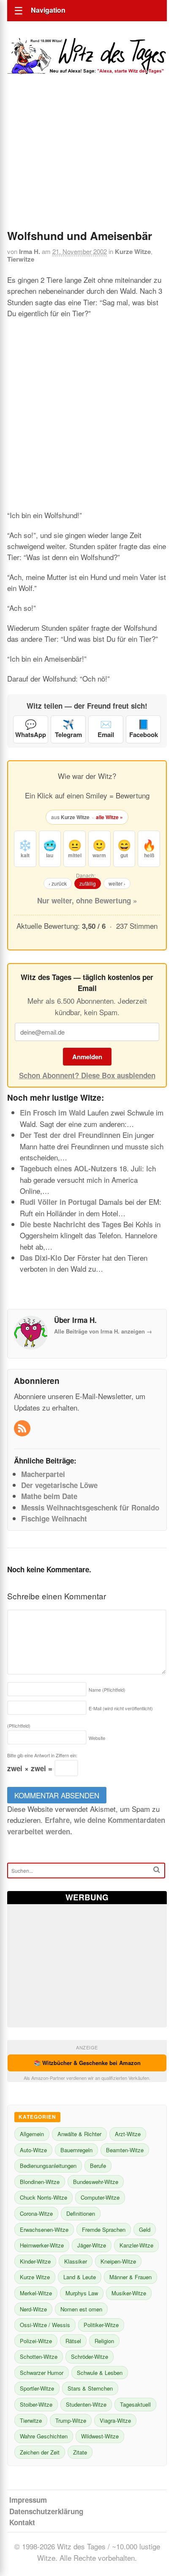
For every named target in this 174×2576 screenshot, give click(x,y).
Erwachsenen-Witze (44, 2229)
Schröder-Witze (90, 2357)
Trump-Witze (71, 2420)
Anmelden (87, 1057)
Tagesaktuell (135, 2404)
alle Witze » (109, 817)
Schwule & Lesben (100, 2373)
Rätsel (73, 2341)
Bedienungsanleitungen (48, 2166)
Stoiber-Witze (36, 2404)
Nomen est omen (81, 2309)
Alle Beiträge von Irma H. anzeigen (103, 1331)
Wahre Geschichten (44, 2436)
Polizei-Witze (36, 2341)
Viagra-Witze (115, 2420)
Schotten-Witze (39, 2357)
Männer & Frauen (130, 2277)
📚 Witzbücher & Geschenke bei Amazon (87, 2063)
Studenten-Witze (86, 2404)
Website (97, 1738)
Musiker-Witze (129, 2293)
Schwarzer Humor (42, 2373)
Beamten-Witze (125, 2150)
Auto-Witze (33, 2150)
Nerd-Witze (33, 2309)
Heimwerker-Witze (42, 2245)
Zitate (80, 2452)
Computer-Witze (100, 2197)
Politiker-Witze (101, 2325)
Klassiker (76, 2261)
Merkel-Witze (36, 2293)
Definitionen (81, 2213)
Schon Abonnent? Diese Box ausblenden (87, 1075)
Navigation (48, 10)
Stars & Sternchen (90, 2388)
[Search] (157, 1870)
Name (107, 1690)
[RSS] (23, 1429)
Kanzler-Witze (136, 2245)
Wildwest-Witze (100, 2436)
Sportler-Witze (37, 2388)
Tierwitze (21, 259)
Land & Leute (80, 2277)
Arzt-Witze (128, 2134)
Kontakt (22, 2522)
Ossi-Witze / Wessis (45, 2325)
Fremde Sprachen (104, 2229)
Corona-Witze (36, 2213)
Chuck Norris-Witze (43, 2197)
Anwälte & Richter (79, 2134)
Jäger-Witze (92, 2245)
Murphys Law (82, 2293)
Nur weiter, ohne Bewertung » (87, 900)
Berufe (98, 2166)
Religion (104, 2341)
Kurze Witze (133, 251)
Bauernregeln (76, 2150)
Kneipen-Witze (118, 2261)
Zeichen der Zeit (40, 2452)
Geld (145, 2229)
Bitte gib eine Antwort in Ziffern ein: (42, 1755)
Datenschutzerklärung (46, 2511)
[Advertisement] (87, 163)
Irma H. (30, 251)
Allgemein (32, 2134)
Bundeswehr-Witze (96, 2182)
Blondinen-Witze (40, 2182)
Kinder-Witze (35, 2261)
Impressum (28, 2500)
